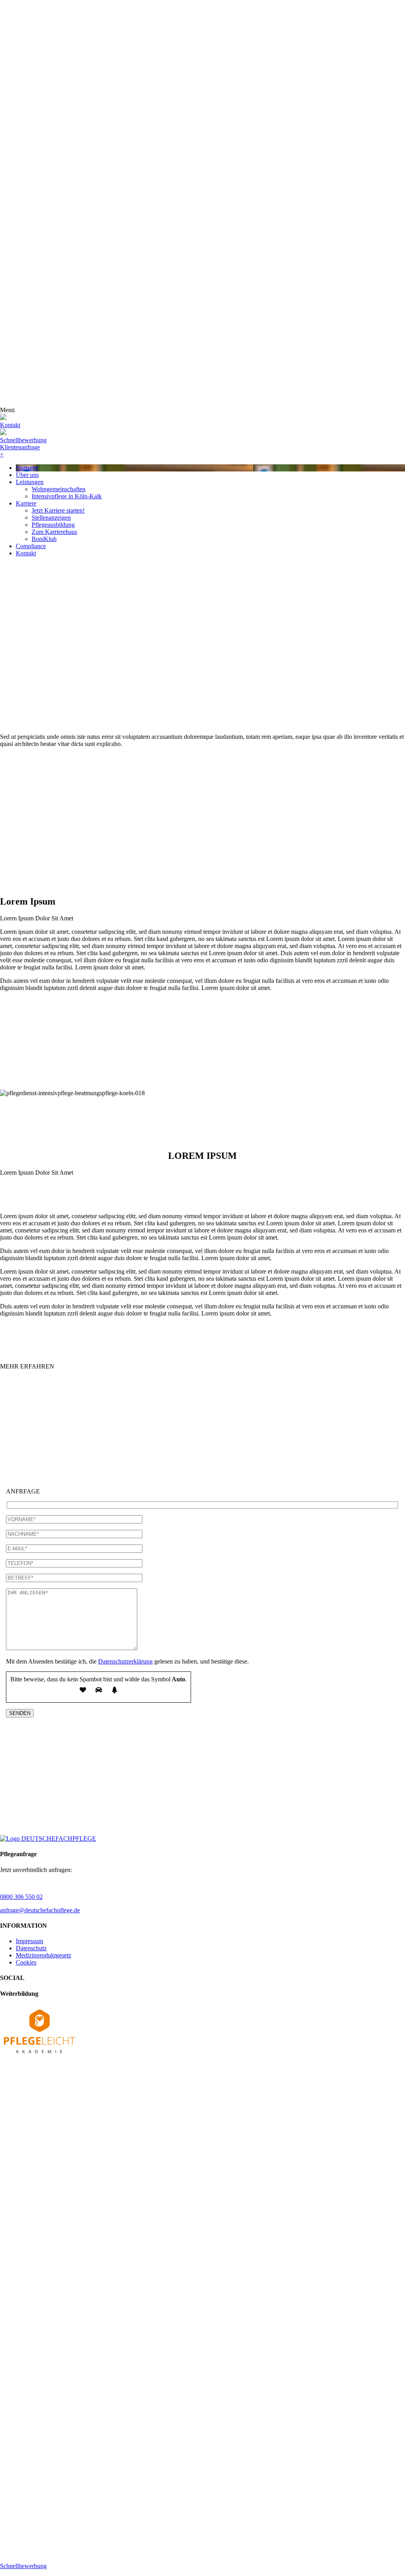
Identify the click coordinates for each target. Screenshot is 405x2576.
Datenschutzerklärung (125, 1661)
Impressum (29, 1941)
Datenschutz (31, 1948)
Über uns (27, 475)
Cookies (26, 1962)
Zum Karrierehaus (54, 532)
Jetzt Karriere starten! (58, 510)
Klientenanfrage (20, 447)
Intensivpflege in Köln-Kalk (67, 496)
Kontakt (26, 553)
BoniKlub (44, 539)
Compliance (31, 546)
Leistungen (30, 482)
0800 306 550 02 (21, 1897)
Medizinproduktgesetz (44, 1955)
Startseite (27, 468)
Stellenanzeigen (51, 518)
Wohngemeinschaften (59, 489)
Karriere (26, 503)
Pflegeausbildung (53, 525)
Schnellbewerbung (23, 440)
